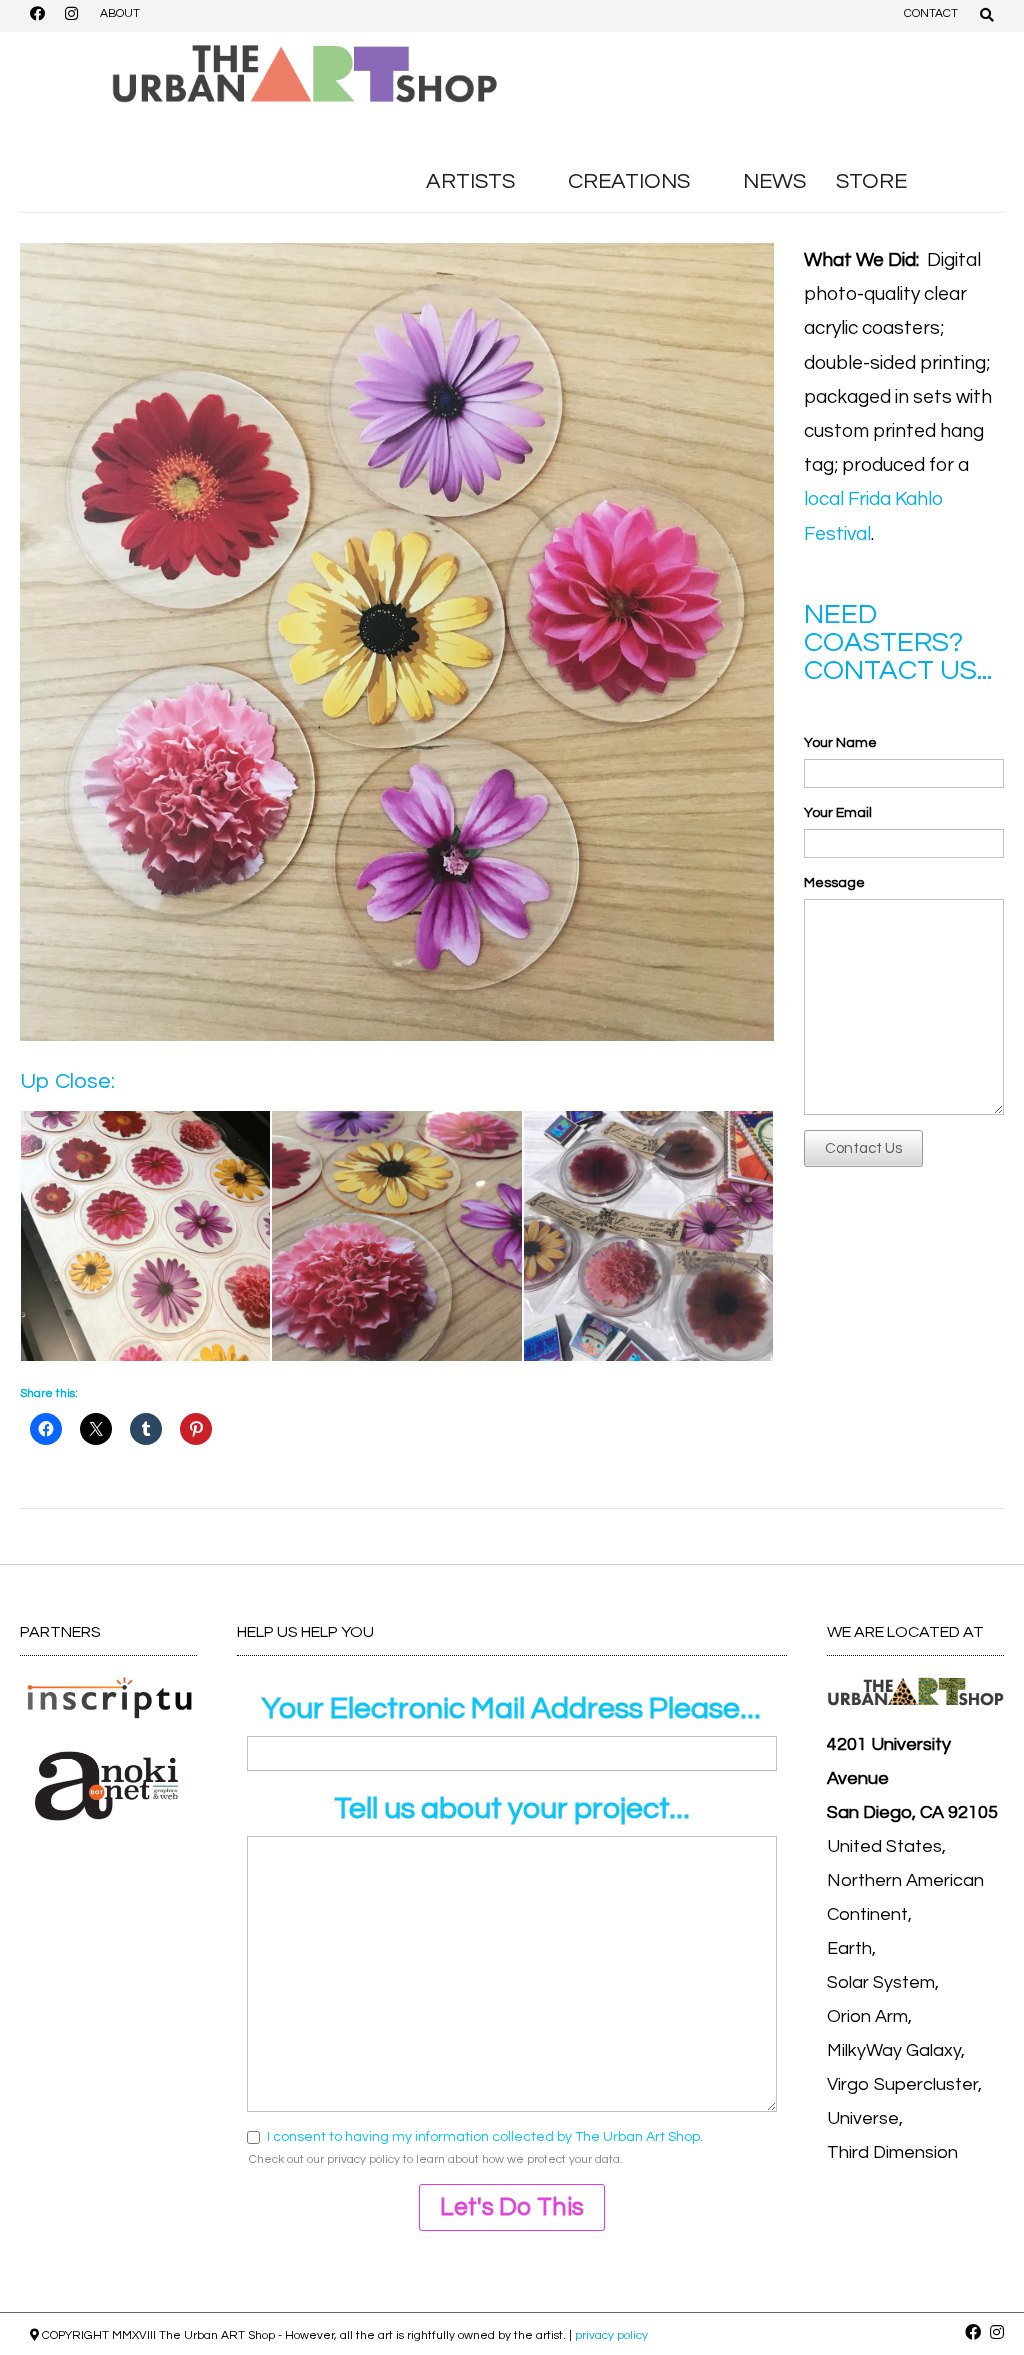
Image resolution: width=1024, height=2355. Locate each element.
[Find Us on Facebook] (37, 16)
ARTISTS (470, 181)
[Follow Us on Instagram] (71, 16)
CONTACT (931, 13)
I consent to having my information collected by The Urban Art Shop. (485, 2137)
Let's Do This (512, 2207)
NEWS (774, 181)
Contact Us (863, 1148)
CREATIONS (629, 181)
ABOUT (120, 13)
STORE (871, 181)
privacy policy (363, 2159)
